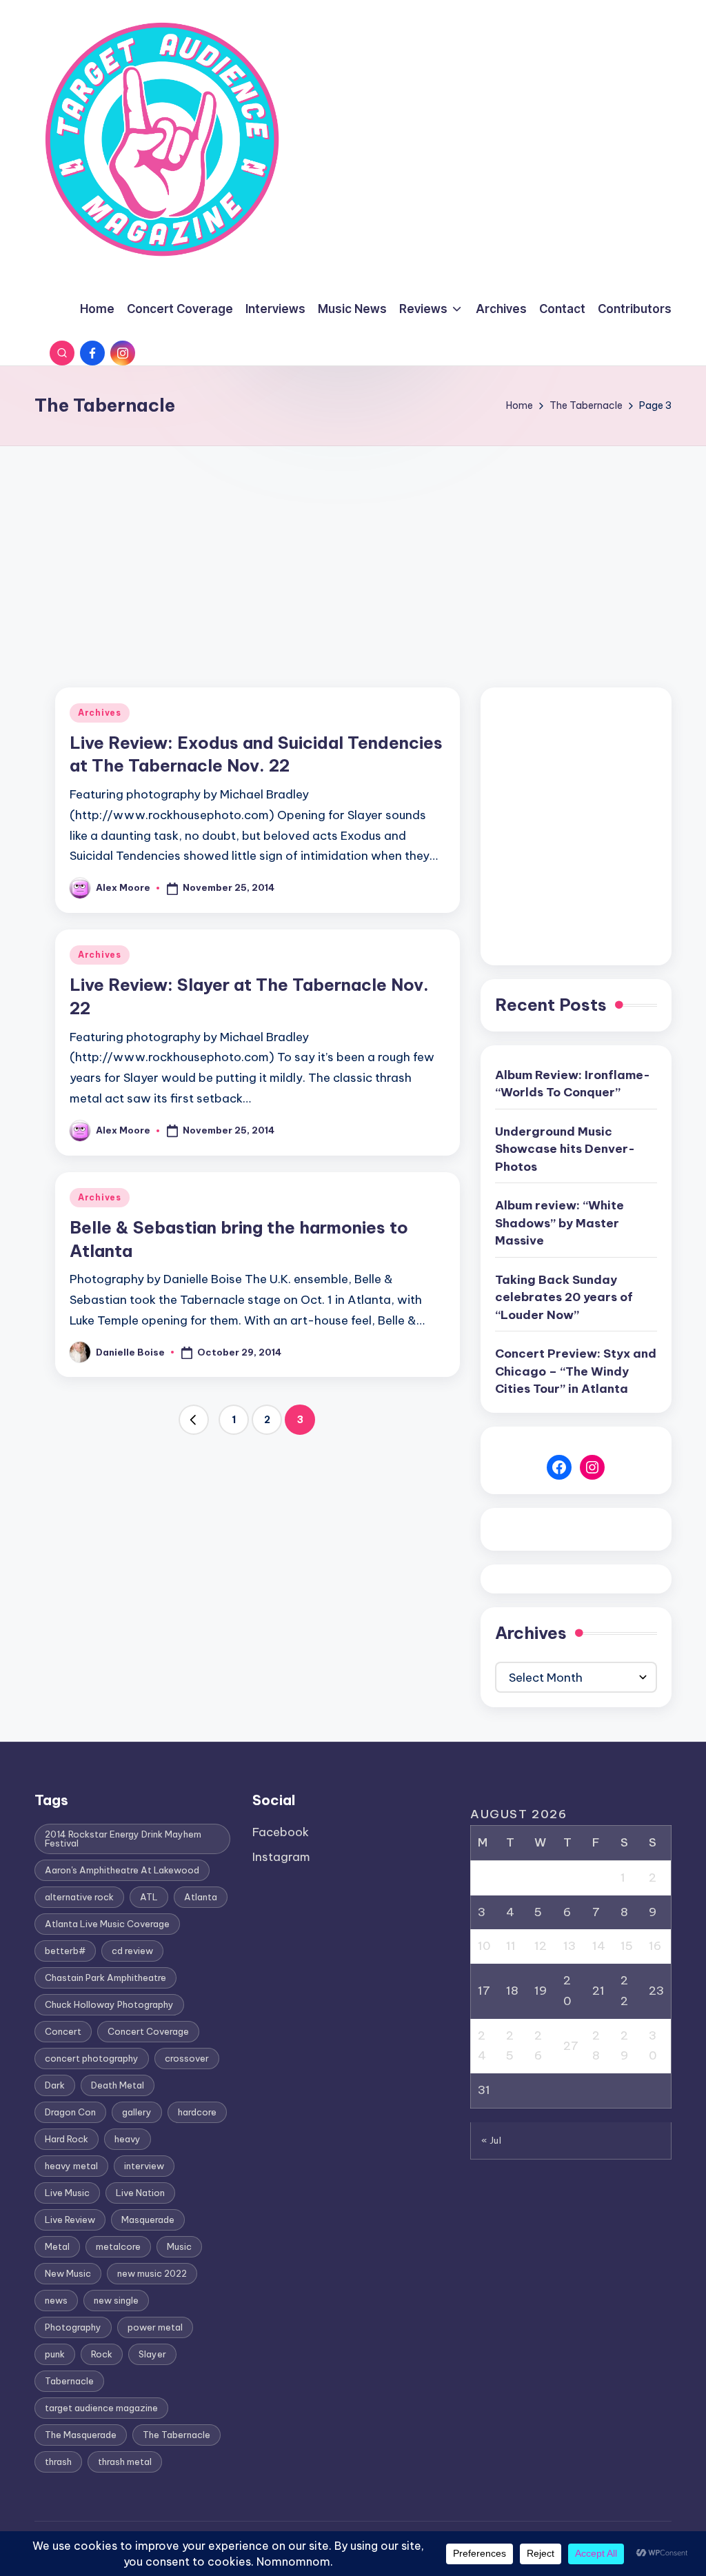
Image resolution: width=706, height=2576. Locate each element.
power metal (155, 2327)
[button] (194, 1420)
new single (116, 2300)
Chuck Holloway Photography (109, 2004)
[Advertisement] (353, 550)
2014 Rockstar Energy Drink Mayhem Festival (123, 1839)
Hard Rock (67, 2139)
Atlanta (201, 1897)
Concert (63, 2031)
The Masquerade (81, 2435)
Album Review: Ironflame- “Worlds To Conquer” (573, 1084)
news (56, 2300)
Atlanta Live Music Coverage (107, 1924)
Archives (100, 713)
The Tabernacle (176, 2435)
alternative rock (79, 1897)
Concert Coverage (148, 2031)
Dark (55, 2085)
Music (179, 2246)
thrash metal (125, 2462)
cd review (132, 1951)
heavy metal (71, 2166)
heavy (128, 2139)
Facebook (281, 1832)
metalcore (118, 2246)
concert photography (92, 2058)
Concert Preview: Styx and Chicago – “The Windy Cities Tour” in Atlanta (576, 1371)
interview (144, 2166)
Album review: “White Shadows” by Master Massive (559, 1223)
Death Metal (118, 2085)
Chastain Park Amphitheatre (105, 1978)
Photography (73, 2327)
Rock (102, 2354)
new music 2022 (152, 2273)
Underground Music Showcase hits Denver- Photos (565, 1149)
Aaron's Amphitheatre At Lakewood (122, 1870)
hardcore (197, 2112)
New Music (68, 2273)
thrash (58, 2462)
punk (55, 2354)
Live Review (70, 2220)
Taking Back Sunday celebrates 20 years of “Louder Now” (564, 1297)
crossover (187, 2058)
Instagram (281, 1857)
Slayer (152, 2354)
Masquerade (148, 2220)
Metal (57, 2246)
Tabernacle (69, 2381)
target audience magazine (101, 2408)
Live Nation (140, 2193)
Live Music (67, 2193)
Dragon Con (70, 2112)
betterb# (65, 1951)
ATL (149, 1897)
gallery (137, 2112)
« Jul (492, 2140)
